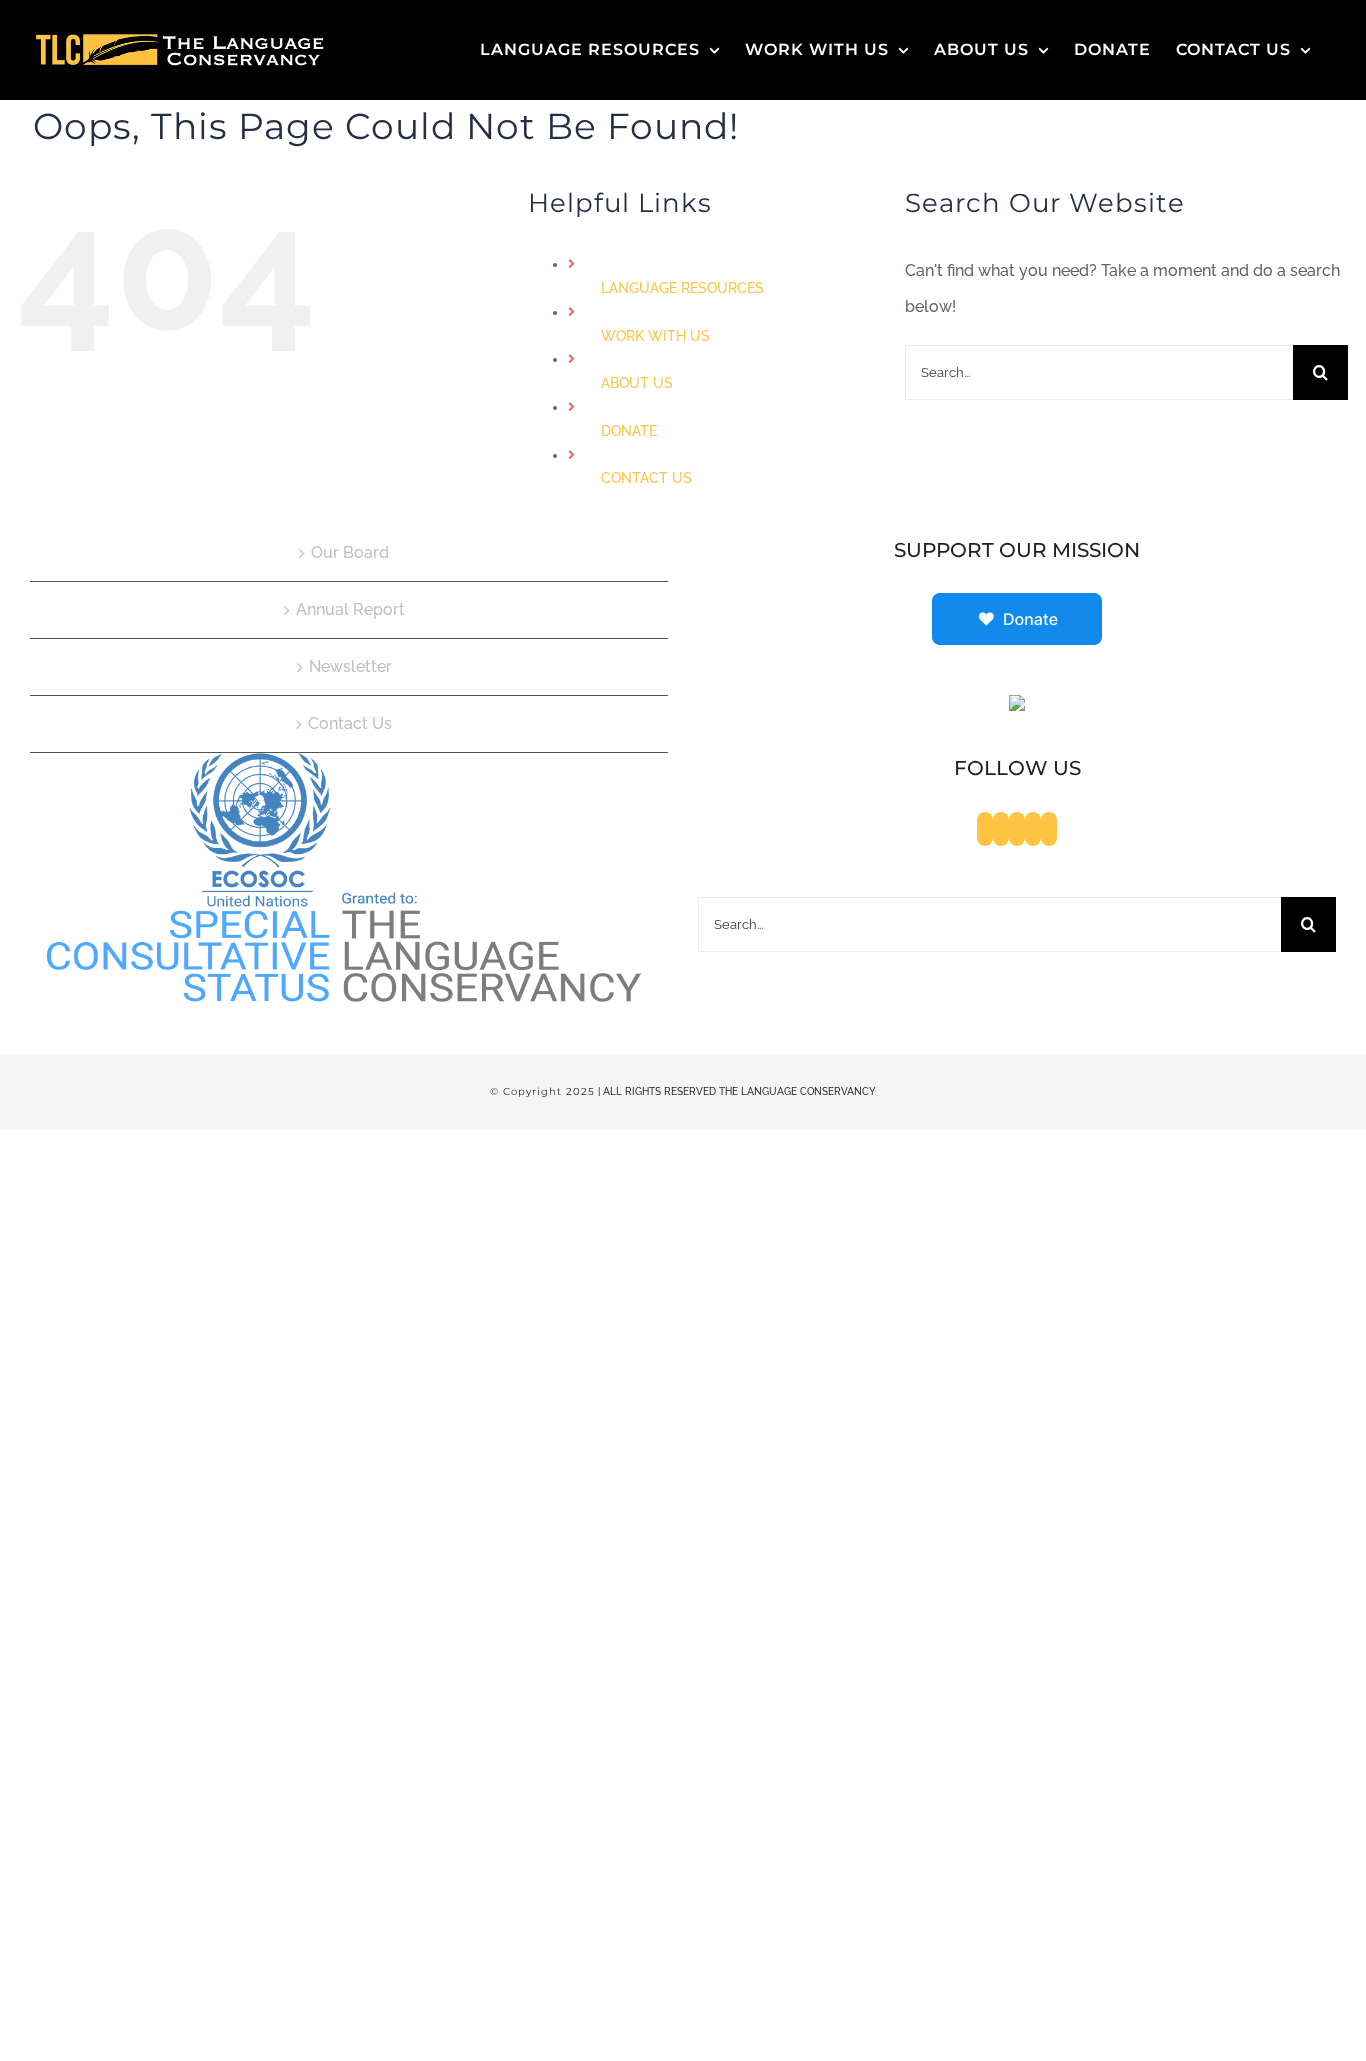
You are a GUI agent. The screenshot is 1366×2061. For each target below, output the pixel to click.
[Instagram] (1033, 829)
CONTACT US (646, 478)
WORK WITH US (655, 336)
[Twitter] (1001, 829)
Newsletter (350, 666)
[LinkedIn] (1049, 829)
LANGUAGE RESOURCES (682, 288)
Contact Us (350, 723)
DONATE (629, 431)
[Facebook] (985, 829)
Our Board (350, 552)
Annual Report (350, 609)
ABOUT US (637, 383)
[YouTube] (1017, 829)
